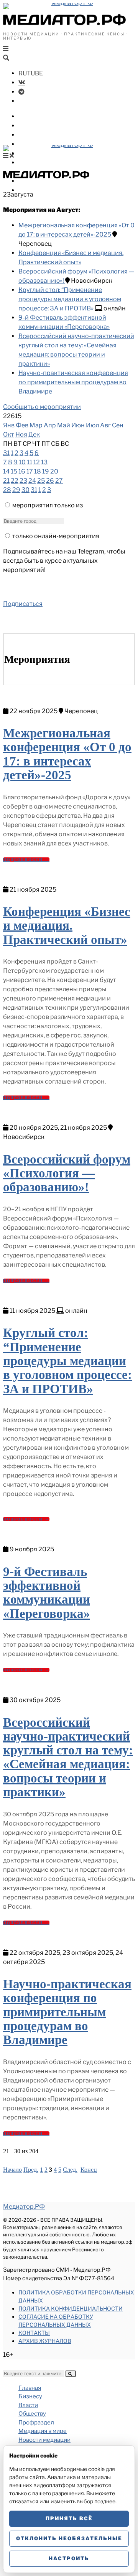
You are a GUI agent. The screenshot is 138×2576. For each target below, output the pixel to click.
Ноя (21, 434)
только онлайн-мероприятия (56, 536)
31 (6, 453)
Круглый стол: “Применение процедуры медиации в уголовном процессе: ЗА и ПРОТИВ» (70, 299)
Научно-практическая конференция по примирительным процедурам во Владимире (73, 382)
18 (38, 471)
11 (30, 462)
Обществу (34, 135)
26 (50, 481)
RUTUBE (31, 73)
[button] (71, 2374)
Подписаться (23, 604)
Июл (92, 425)
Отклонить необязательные (69, 2538)
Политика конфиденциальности (71, 2308)
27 (59, 481)
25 (41, 481)
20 (54, 471)
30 (25, 490)
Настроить (69, 2558)
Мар (36, 425)
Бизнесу (31, 116)
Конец (89, 2170)
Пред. (31, 2170)
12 (37, 462)
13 (44, 462)
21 (6, 481)
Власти (30, 126)
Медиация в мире (46, 153)
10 (22, 462)
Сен (118, 425)
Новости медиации (49, 163)
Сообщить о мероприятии (42, 407)
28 (7, 490)
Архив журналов (45, 2341)
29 (16, 490)
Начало (12, 2170)
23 (23, 481)
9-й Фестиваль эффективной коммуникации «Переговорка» (47, 1593)
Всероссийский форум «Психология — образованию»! (67, 1173)
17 (30, 471)
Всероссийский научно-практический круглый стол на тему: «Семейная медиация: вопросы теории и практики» (68, 1757)
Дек (34, 434)
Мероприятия (40, 181)
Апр (50, 425)
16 (22, 471)
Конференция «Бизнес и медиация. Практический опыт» (67, 926)
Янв (9, 425)
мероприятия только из (48, 505)
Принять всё (69, 2518)
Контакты (34, 2333)
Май (64, 425)
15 (14, 471)
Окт (9, 434)
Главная (30, 2388)
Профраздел (38, 144)
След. (70, 2170)
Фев (22, 425)
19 (46, 471)
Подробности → (26, 860)
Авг (105, 425)
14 (6, 471)
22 (15, 481)
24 (32, 481)
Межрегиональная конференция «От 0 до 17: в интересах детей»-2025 (67, 754)
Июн (78, 425)
